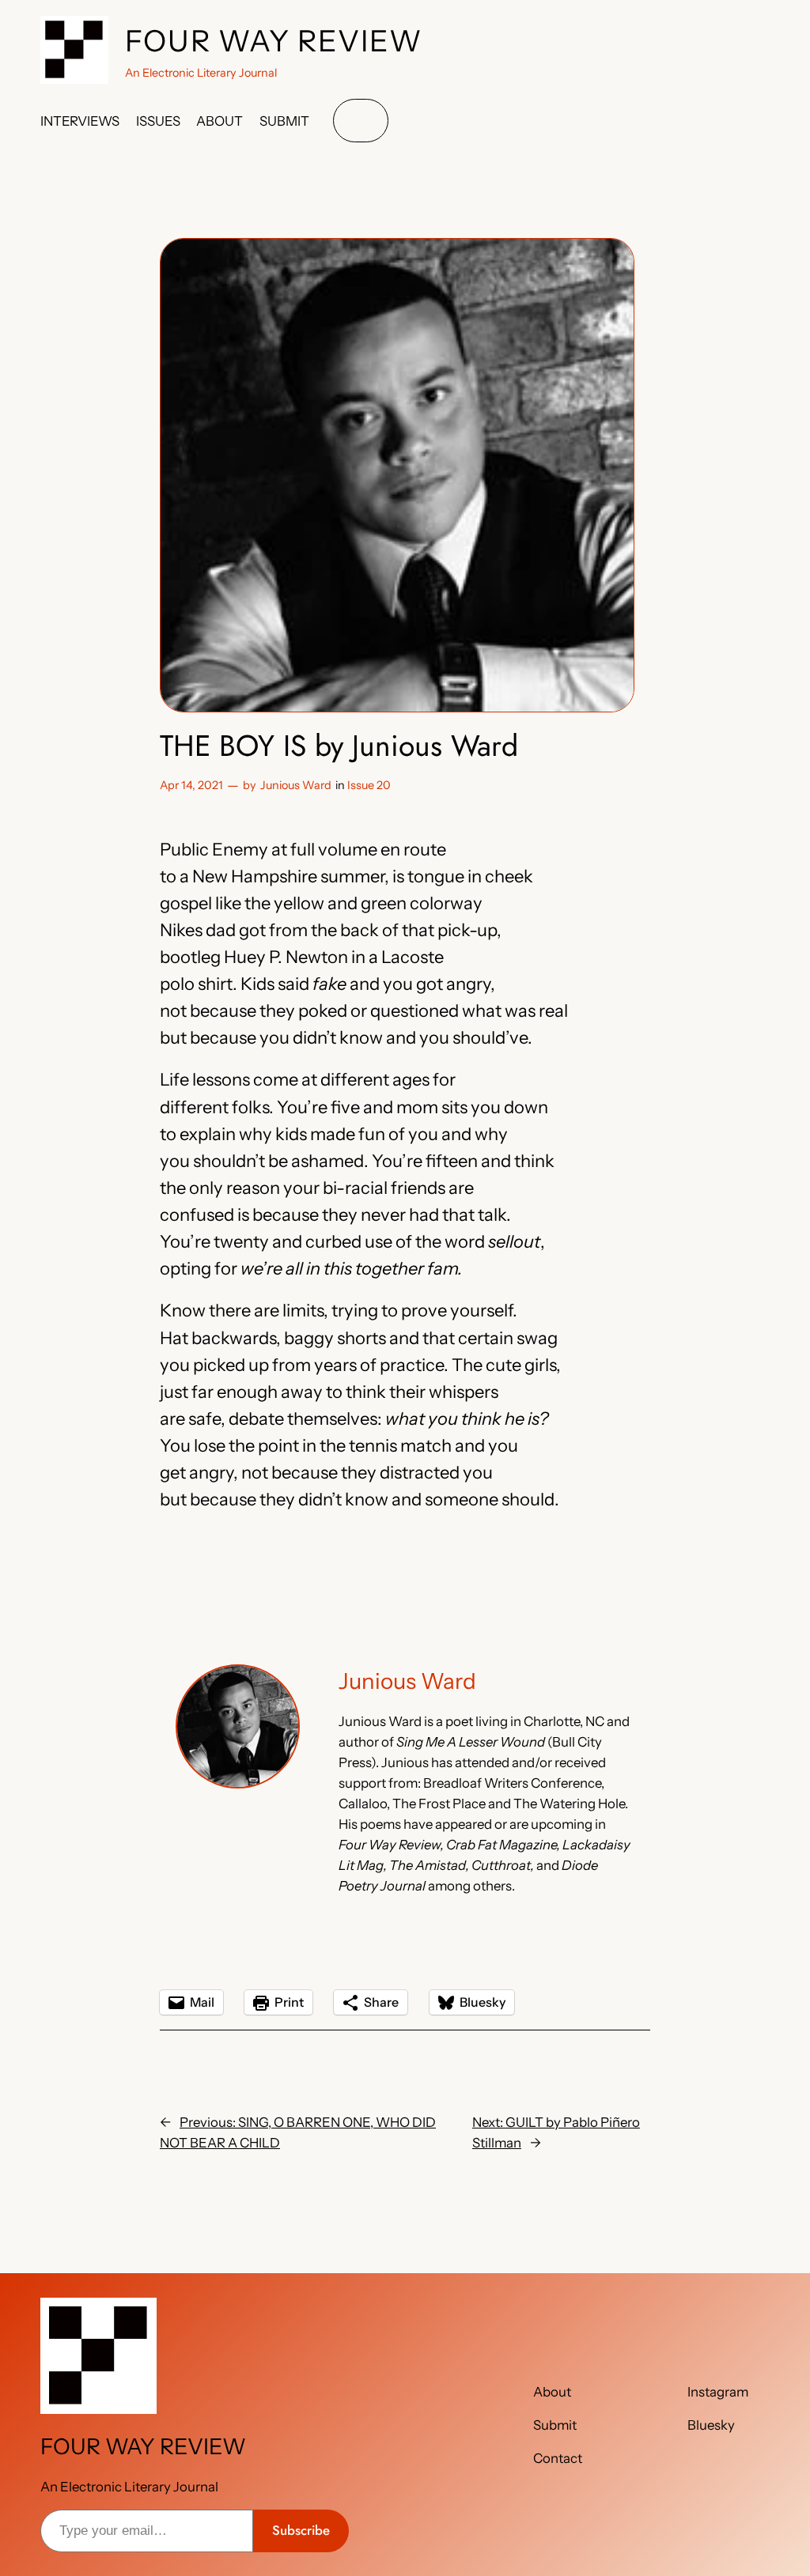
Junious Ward (296, 785)
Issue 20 (369, 785)
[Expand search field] (361, 121)
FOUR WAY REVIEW (274, 41)
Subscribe (301, 2530)
